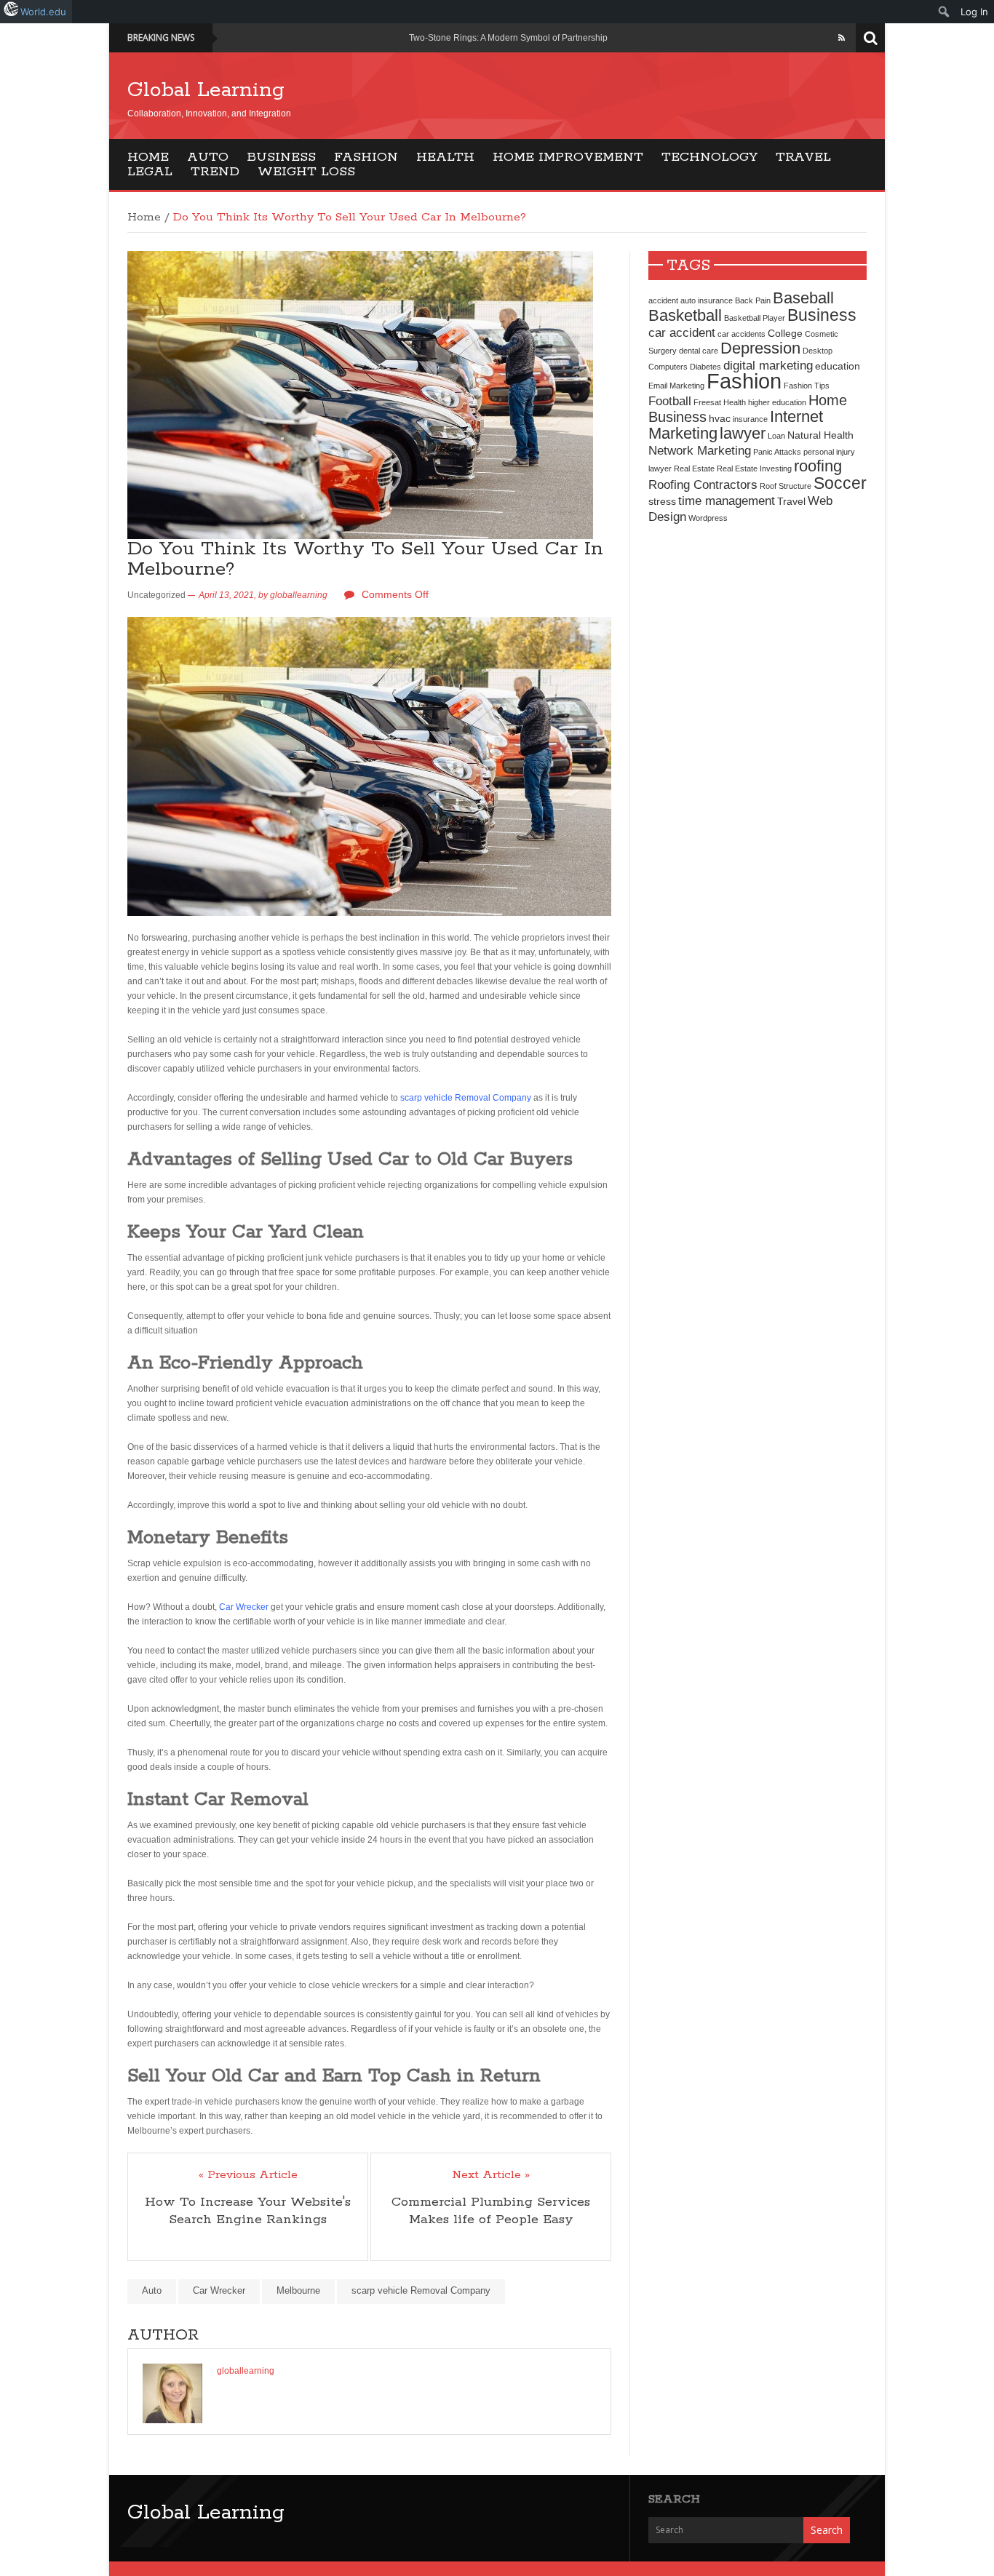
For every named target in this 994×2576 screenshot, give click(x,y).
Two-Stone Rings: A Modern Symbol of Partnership (508, 38)
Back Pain (753, 300)
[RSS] (842, 38)
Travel (803, 157)
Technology (709, 157)
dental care (699, 351)
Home (148, 157)
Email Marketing (676, 386)
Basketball (685, 315)
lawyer (743, 433)
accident (663, 300)
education (838, 366)
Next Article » (491, 2175)
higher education (777, 402)
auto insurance (707, 300)
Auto (208, 157)
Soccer (840, 483)
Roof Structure (786, 486)
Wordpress (708, 518)
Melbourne (298, 2290)
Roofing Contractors (703, 485)
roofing (818, 466)
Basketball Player (755, 318)
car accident (682, 332)
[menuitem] (944, 12)
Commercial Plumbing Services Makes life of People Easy (491, 2211)
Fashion (366, 157)
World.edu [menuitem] (43, 12)
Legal (150, 172)
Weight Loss (306, 172)
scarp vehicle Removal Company (466, 1098)
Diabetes (705, 367)
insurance (750, 419)
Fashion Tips (807, 386)
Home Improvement (568, 157)
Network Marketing (700, 450)
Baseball (803, 298)
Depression (760, 348)
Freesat (707, 402)
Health (445, 157)
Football (670, 401)
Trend (215, 172)
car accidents (741, 334)
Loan (776, 436)
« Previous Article (248, 2175)
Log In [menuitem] (974, 12)
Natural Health (820, 435)
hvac (720, 418)
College (785, 333)
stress (662, 501)
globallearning (299, 595)
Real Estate (694, 468)
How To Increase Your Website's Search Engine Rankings (248, 2211)
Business (281, 157)
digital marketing (768, 365)
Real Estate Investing (754, 468)
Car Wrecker (244, 1607)
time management (727, 501)
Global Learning (206, 90)
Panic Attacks (777, 452)
